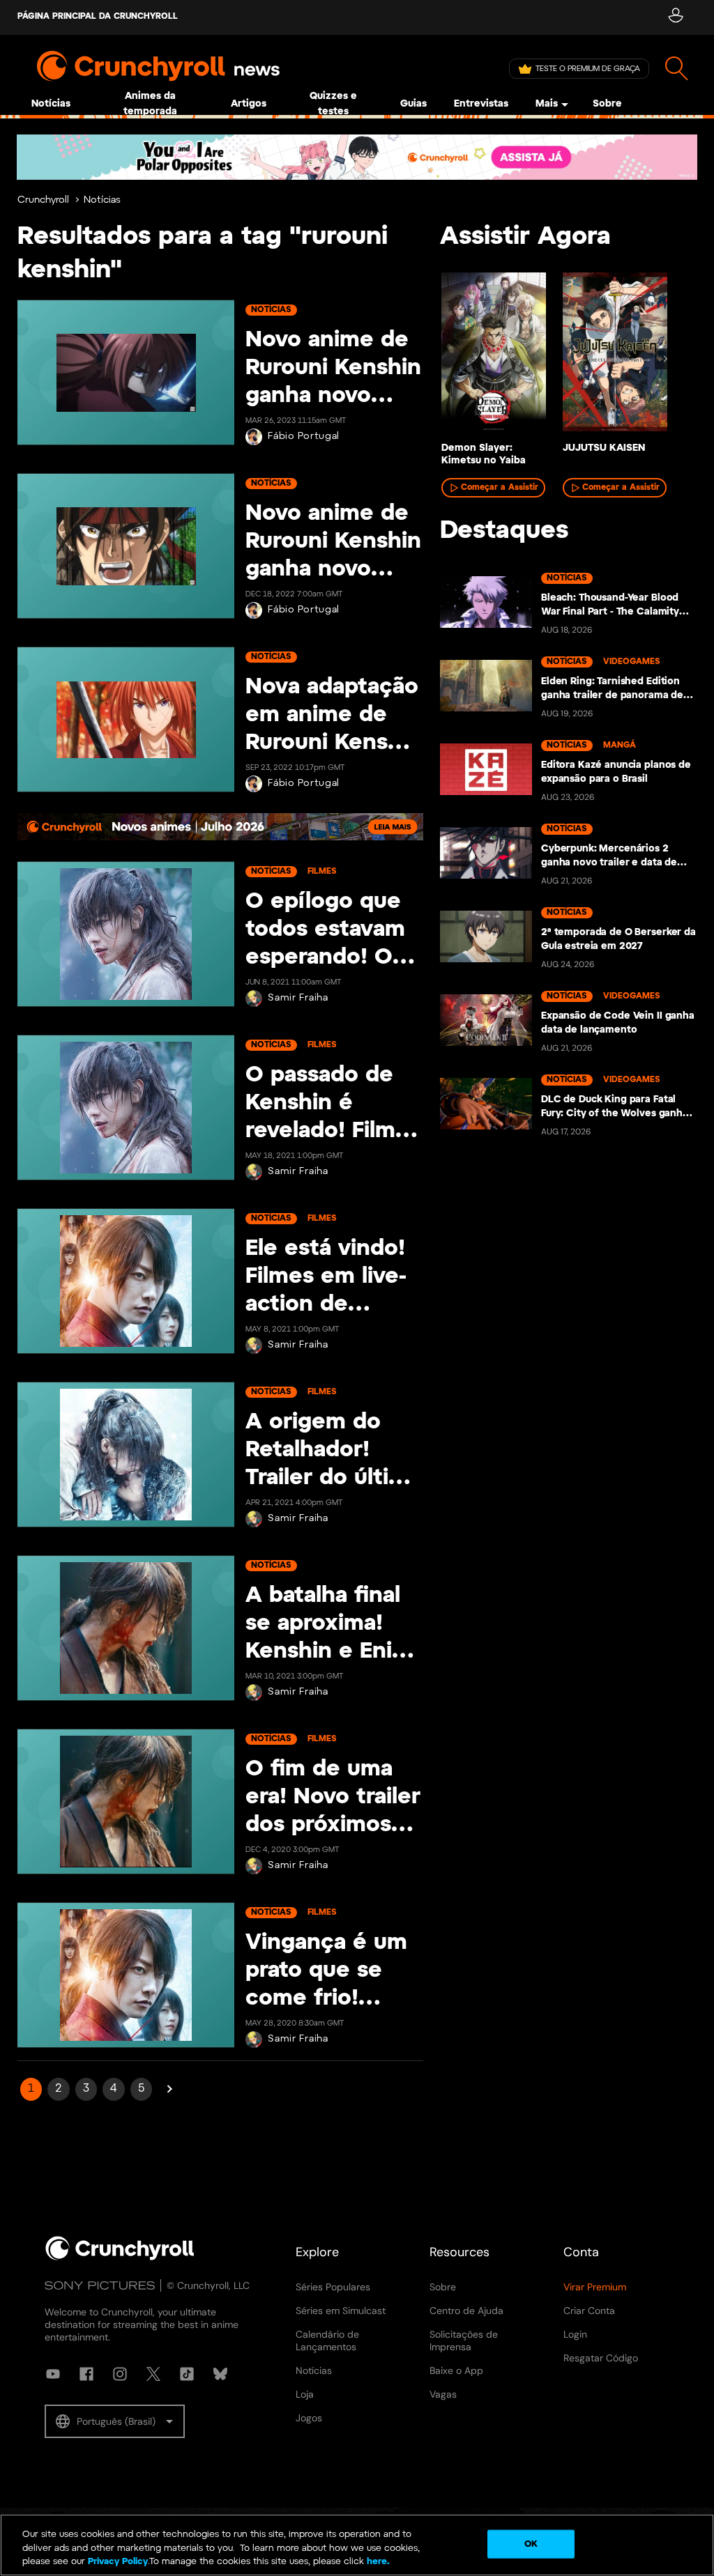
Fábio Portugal (304, 437)
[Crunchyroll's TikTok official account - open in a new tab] (187, 2374)
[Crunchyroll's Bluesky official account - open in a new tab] (220, 2374)
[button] (115, 2421)
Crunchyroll (43, 200)
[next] (665, 359)
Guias (413, 104)
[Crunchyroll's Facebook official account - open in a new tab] (86, 2374)
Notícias (51, 104)
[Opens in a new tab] (357, 157)
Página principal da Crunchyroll (98, 16)
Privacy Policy (118, 2562)
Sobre (607, 104)
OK (531, 2544)
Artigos (249, 104)
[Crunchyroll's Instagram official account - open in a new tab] (120, 2374)
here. (377, 2562)
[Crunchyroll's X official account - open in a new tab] (153, 2374)
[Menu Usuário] (675, 17)
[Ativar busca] (677, 69)
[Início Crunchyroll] (120, 2258)
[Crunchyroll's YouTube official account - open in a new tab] (53, 2374)
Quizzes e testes (333, 104)
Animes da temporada (150, 104)
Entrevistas (481, 104)
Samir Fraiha (298, 998)
